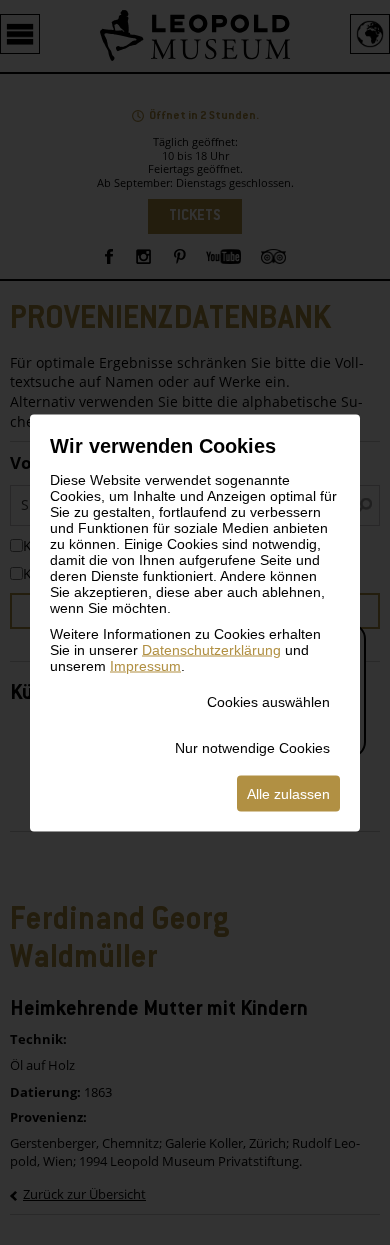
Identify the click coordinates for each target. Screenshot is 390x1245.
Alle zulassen (288, 793)
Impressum (145, 665)
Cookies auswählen (268, 701)
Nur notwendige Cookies (252, 747)
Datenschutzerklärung (211, 649)
